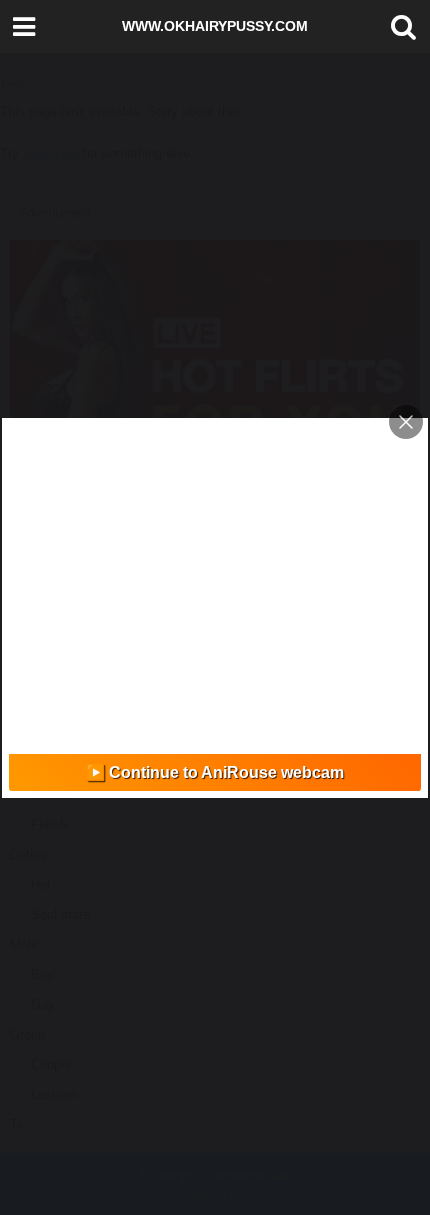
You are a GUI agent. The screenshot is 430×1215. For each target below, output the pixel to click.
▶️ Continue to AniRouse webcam (215, 772)
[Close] (406, 422)
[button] (399, 27)
